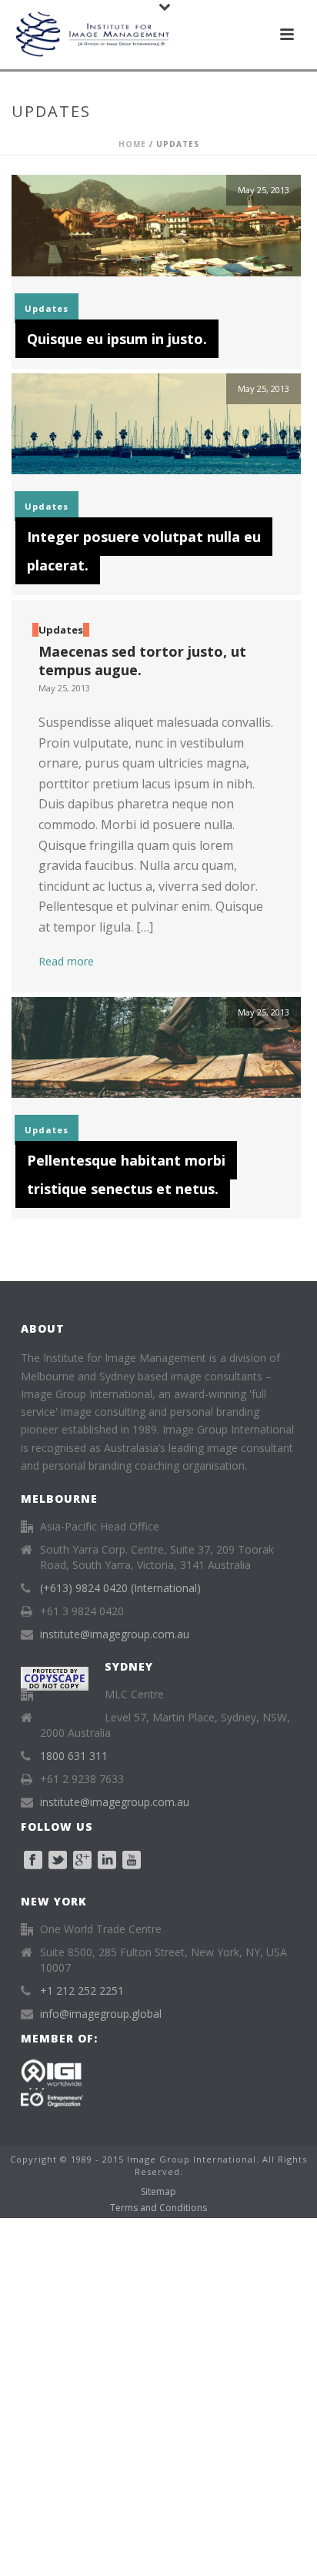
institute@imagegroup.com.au (115, 1634)
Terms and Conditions (158, 2208)
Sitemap (158, 2192)
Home (132, 144)
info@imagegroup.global (101, 2014)
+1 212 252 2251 (82, 1991)
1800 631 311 (74, 1756)
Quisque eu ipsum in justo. (117, 339)
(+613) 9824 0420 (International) (120, 1588)
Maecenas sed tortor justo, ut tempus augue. (142, 660)
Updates (47, 308)
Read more (66, 961)
